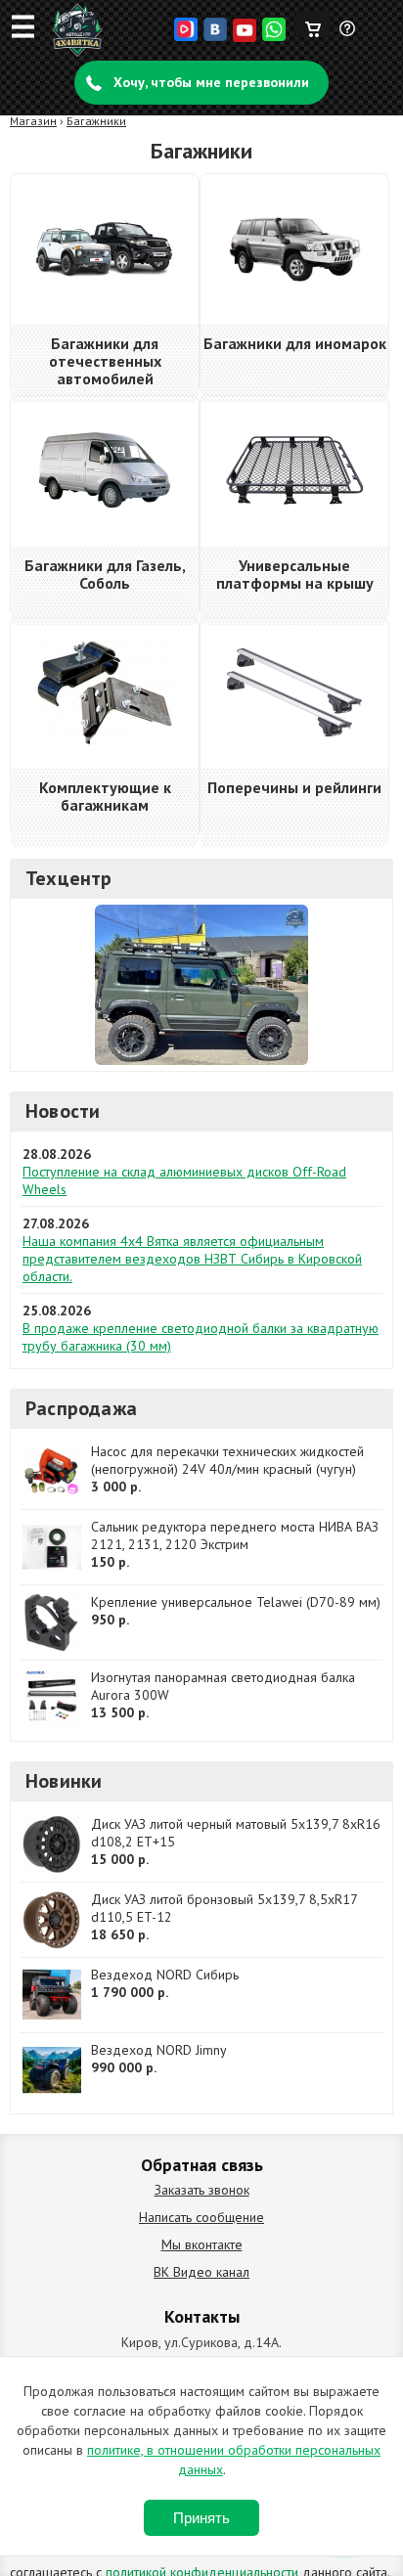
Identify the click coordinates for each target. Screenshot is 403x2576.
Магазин (33, 121)
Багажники (96, 121)
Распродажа (81, 1408)
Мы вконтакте (202, 2244)
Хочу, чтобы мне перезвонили (211, 82)
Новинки (64, 1781)
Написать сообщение (201, 2217)
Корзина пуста (313, 24)
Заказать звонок (202, 2190)
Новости (63, 1111)
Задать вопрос (348, 36)
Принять (201, 2518)
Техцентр (69, 878)
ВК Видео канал (201, 2272)
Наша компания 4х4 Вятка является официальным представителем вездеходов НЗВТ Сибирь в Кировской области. (192, 1259)
